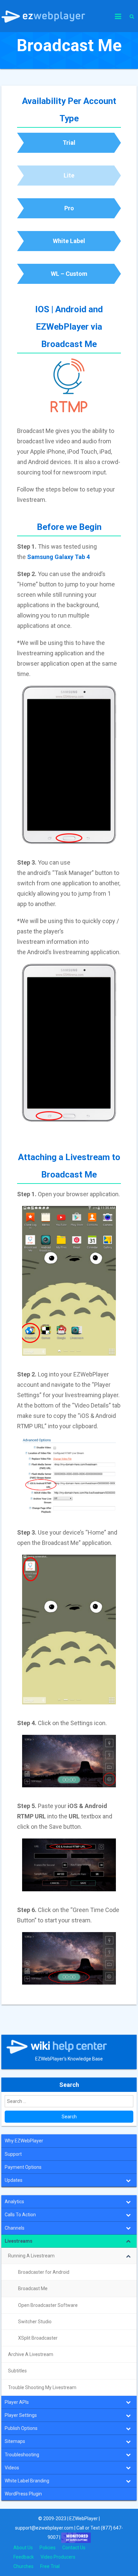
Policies (48, 2548)
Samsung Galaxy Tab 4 (58, 557)
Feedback (24, 2557)
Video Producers (58, 2557)
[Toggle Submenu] (128, 2180)
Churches (23, 2566)
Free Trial (50, 2566)
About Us (23, 2548)
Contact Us (74, 2548)
